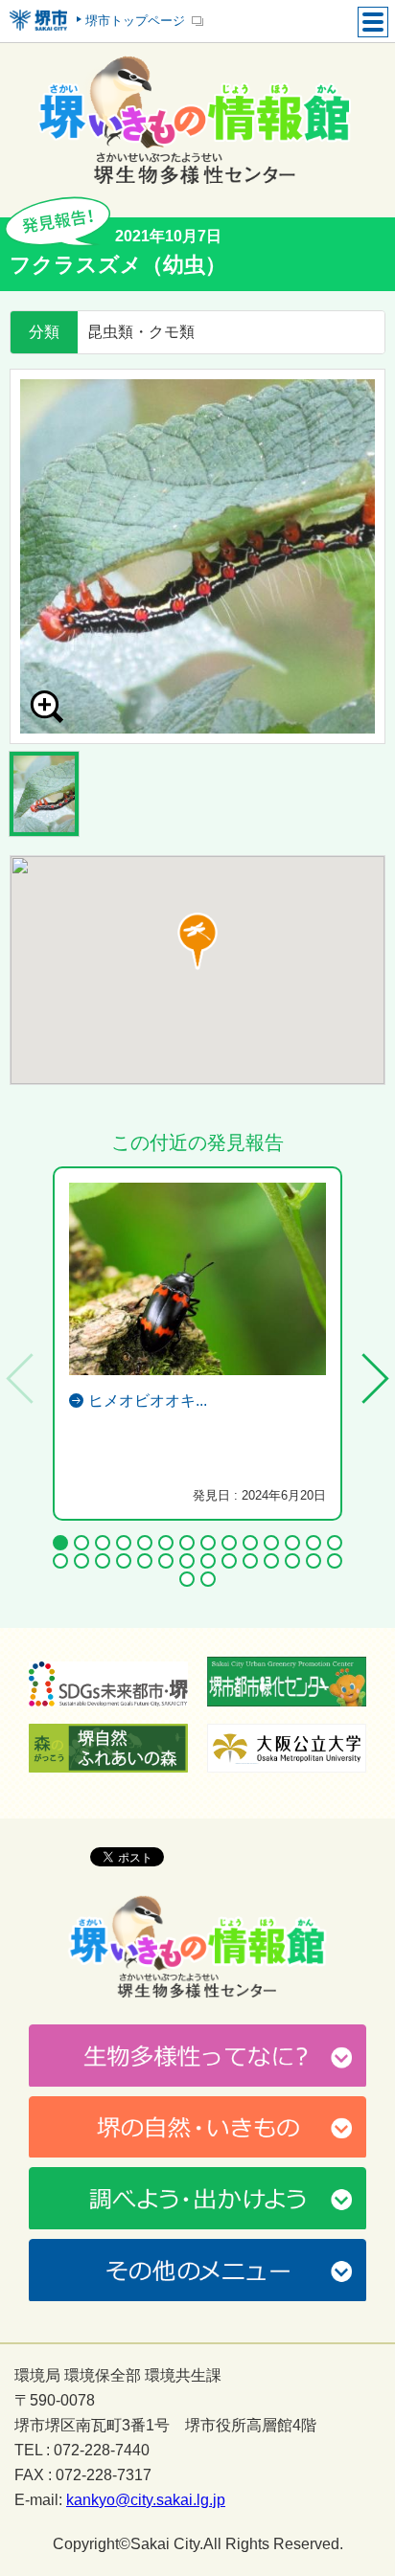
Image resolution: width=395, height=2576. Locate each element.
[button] (197, 941)
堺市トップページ (135, 21)
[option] (197, 556)
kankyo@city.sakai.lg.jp (146, 2500)
